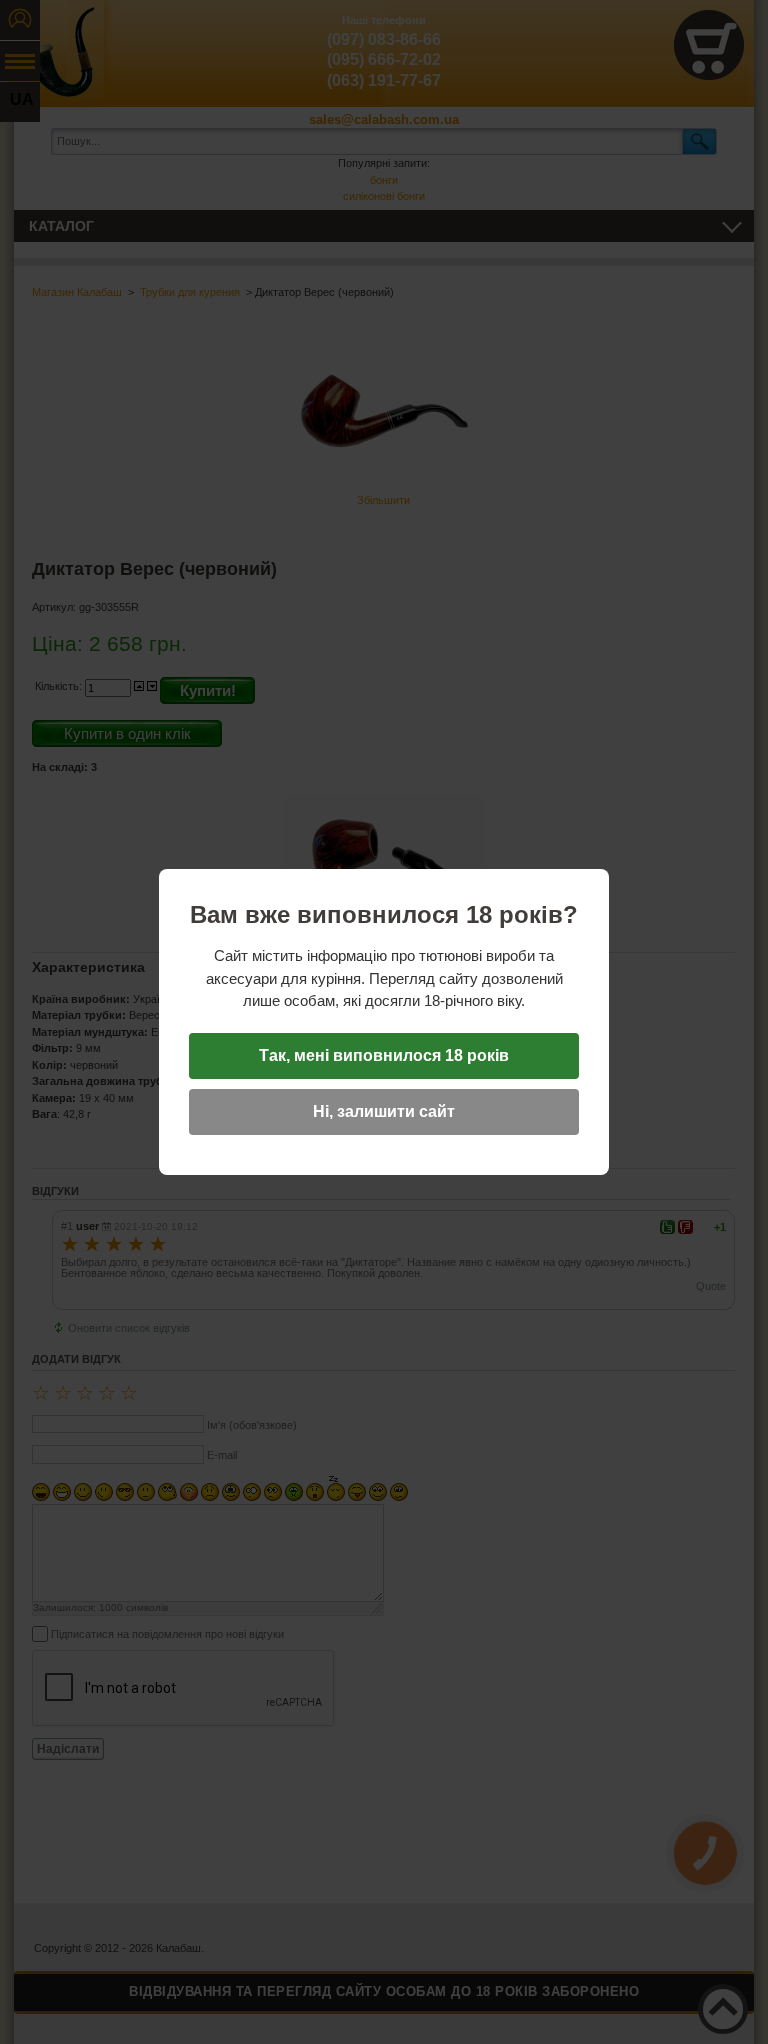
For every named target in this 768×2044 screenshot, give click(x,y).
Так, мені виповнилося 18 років (384, 1055)
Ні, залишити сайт (384, 1111)
